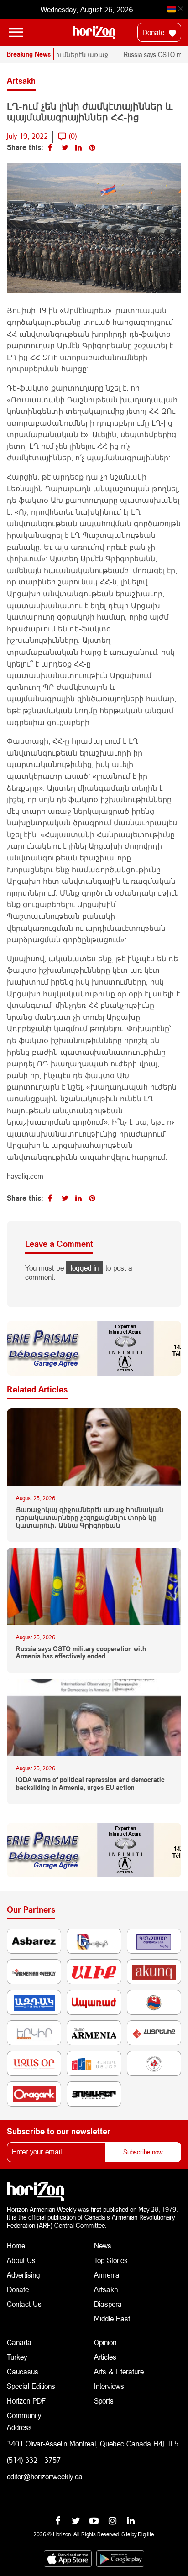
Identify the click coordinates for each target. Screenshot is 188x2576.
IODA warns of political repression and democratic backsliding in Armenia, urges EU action (90, 1784)
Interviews (109, 2386)
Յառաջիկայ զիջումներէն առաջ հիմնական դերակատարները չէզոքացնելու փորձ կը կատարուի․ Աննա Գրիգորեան (90, 1517)
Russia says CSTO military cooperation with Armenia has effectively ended (81, 1653)
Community (24, 2415)
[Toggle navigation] (16, 32)
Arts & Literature (119, 2371)
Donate (154, 32)
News (103, 2245)
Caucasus (23, 2371)
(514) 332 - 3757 (34, 2460)
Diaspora (108, 2304)
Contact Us (24, 2304)
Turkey (17, 2357)
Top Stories (111, 2260)
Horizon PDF (26, 2401)
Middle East (112, 2318)
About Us (21, 2260)
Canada (19, 2342)
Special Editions (31, 2386)
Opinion (105, 2342)
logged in (85, 1268)
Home (16, 2245)
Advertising (23, 2275)
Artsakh (106, 2289)
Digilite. (146, 2534)
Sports (104, 2401)
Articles (105, 2357)
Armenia (107, 2275)
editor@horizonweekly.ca (45, 2476)
